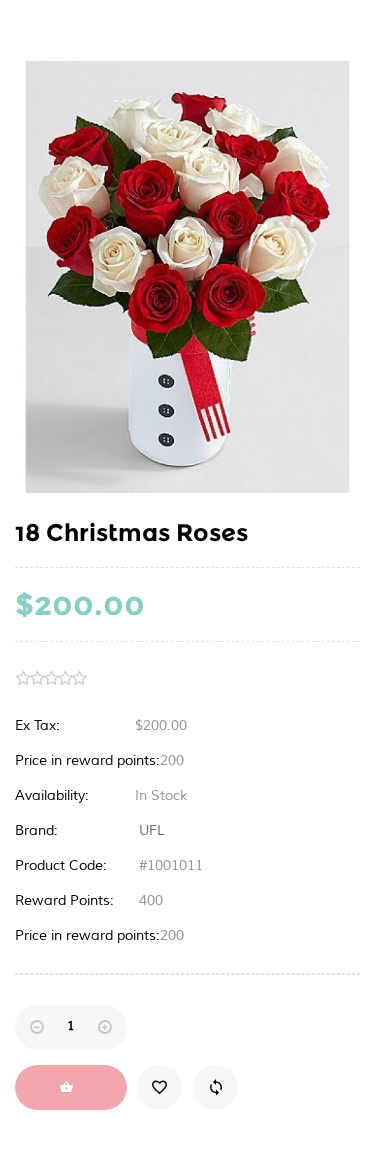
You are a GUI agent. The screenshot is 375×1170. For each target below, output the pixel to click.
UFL (152, 830)
